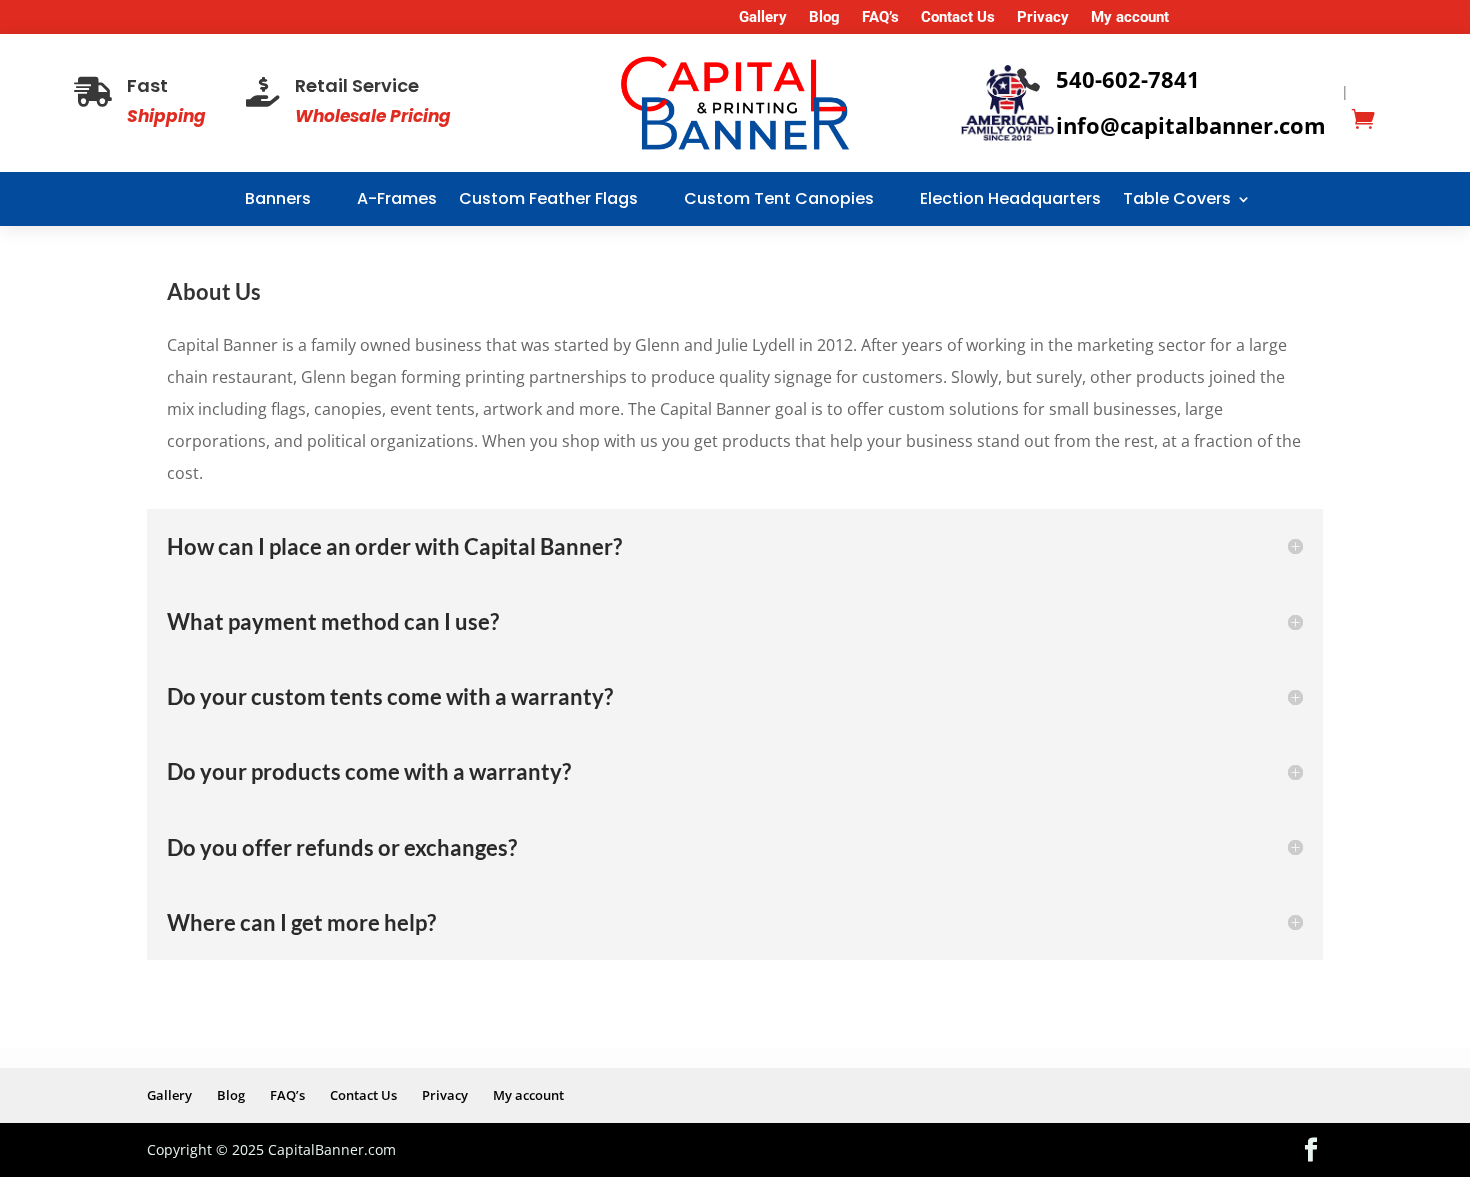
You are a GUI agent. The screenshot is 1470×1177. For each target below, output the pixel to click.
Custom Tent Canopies (779, 198)
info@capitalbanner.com (1191, 125)
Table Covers (1177, 198)
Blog (824, 18)
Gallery (763, 18)
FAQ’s (880, 18)
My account (1130, 18)
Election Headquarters (1010, 198)
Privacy (1043, 18)
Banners (278, 198)
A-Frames (397, 198)
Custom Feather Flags (548, 198)
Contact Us (958, 18)
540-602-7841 (1128, 79)
